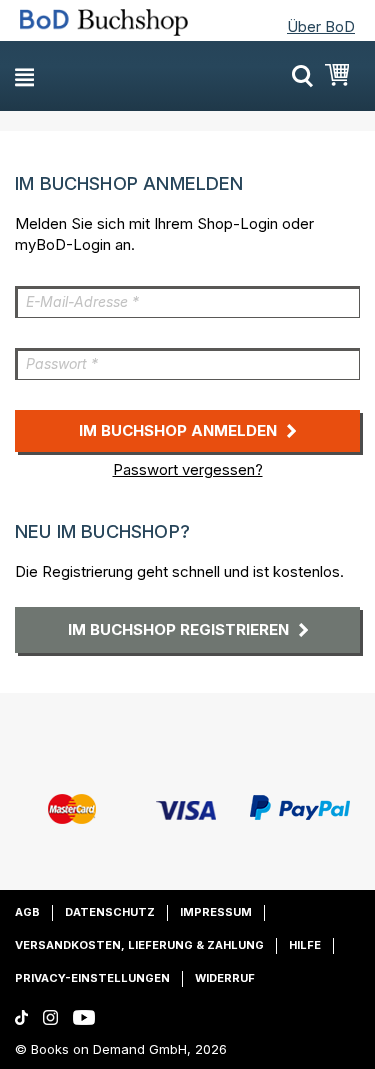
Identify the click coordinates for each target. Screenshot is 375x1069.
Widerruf (225, 978)
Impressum (216, 912)
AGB (27, 912)
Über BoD (321, 26)
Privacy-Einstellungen (92, 978)
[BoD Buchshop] (104, 22)
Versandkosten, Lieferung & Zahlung (139, 945)
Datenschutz (110, 912)
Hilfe (305, 945)
